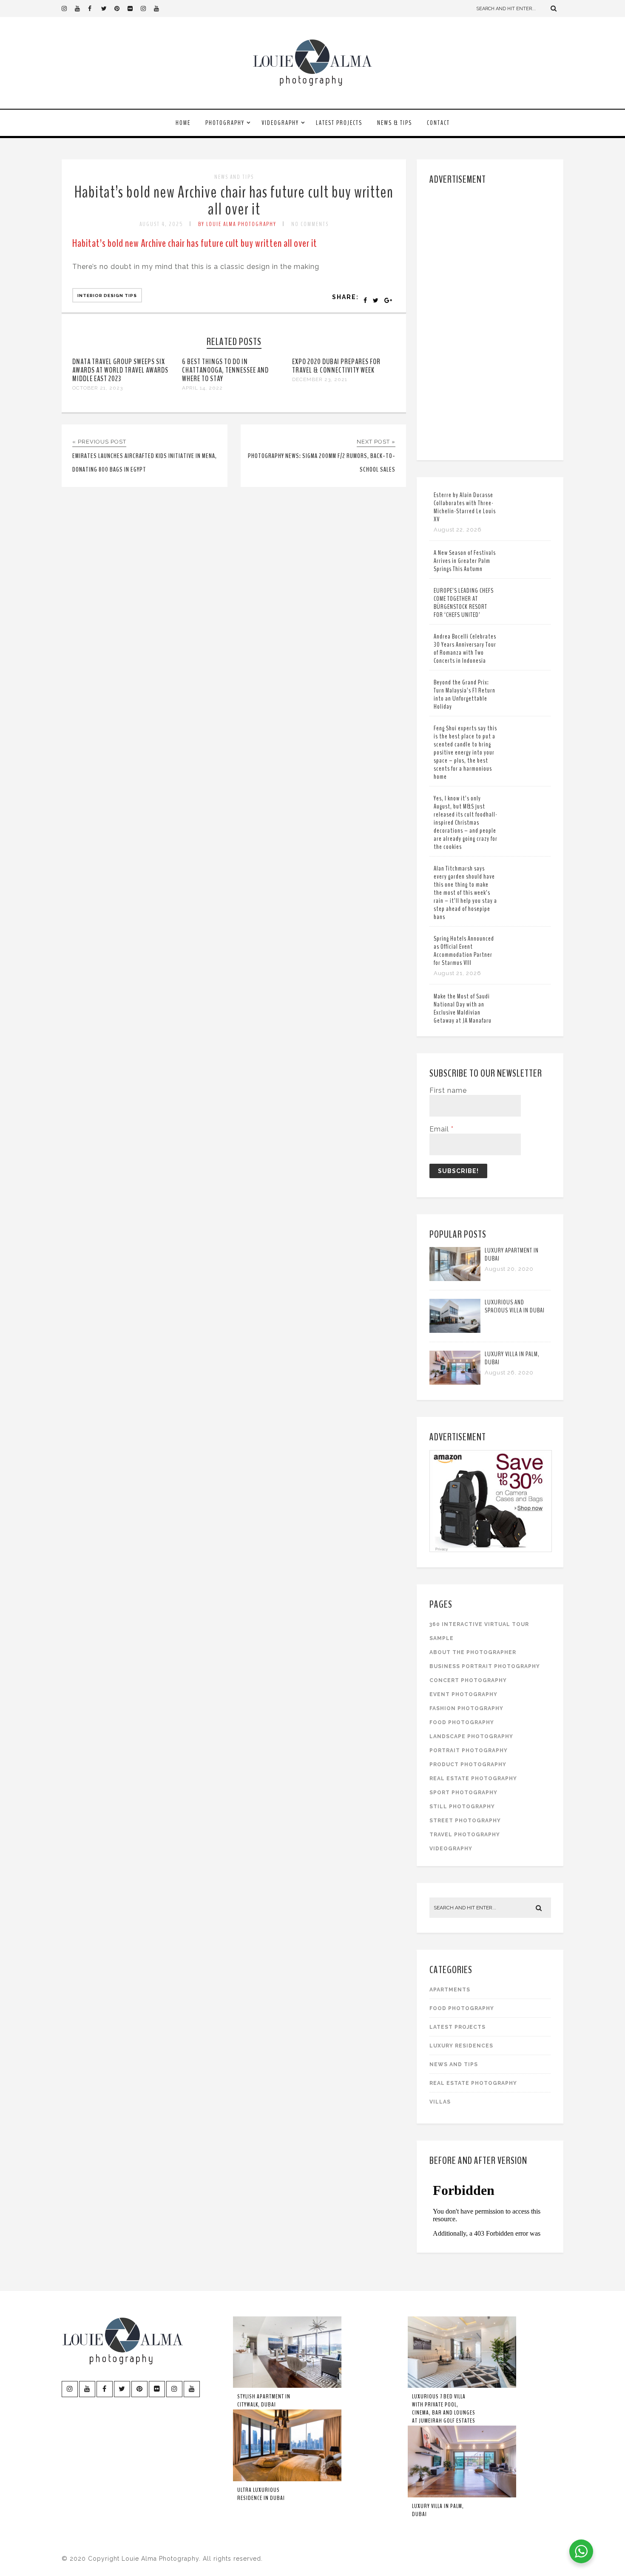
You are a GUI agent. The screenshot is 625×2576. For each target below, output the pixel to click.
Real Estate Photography (473, 1779)
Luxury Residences (461, 2046)
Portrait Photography (469, 1750)
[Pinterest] (121, 8)
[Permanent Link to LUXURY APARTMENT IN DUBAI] (455, 1279)
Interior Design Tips (107, 295)
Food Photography (462, 1722)
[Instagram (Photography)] (68, 8)
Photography (225, 123)
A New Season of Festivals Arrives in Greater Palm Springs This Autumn (465, 561)
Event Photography (463, 1694)
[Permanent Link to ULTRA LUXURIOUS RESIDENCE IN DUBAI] (287, 2480)
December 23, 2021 (320, 379)
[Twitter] (108, 8)
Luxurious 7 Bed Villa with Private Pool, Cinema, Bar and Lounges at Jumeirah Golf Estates (444, 2409)
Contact (438, 123)
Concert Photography (468, 1680)
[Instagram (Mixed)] (147, 8)
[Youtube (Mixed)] (160, 8)
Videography (280, 123)
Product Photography (468, 1764)
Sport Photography (463, 1793)
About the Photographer (473, 1652)
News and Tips (234, 177)
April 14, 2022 (202, 388)
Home (183, 123)
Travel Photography (465, 1835)
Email (442, 1129)
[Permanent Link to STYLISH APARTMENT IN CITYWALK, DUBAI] (287, 2386)
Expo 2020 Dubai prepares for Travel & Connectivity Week (336, 366)
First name (448, 1090)
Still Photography (462, 1807)
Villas (440, 2102)
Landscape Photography (471, 1736)
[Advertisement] (491, 321)
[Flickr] (134, 8)
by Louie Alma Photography (237, 224)
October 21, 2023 (98, 388)
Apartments (450, 1990)
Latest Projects (339, 123)
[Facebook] (94, 8)
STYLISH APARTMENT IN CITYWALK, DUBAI (264, 2401)
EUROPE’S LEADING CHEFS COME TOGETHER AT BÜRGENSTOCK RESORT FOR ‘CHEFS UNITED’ (464, 603)
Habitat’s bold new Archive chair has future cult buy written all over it (234, 201)
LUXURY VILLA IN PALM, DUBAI (512, 1358)
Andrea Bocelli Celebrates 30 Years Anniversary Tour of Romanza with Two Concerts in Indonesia (465, 649)
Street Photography (465, 1821)
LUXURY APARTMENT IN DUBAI (512, 1254)
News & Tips (395, 123)
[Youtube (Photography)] (81, 8)
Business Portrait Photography (485, 1666)
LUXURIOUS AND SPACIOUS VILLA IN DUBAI (515, 1306)
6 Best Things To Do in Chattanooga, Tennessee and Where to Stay (225, 370)
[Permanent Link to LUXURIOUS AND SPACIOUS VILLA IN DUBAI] (455, 1330)
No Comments (310, 224)
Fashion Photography (466, 1708)
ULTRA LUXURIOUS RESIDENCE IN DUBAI (261, 2494)
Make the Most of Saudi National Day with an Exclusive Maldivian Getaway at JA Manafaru (463, 1008)
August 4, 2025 (161, 224)
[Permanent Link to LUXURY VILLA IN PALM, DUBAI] (455, 1382)
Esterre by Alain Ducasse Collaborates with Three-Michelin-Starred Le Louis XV (465, 507)
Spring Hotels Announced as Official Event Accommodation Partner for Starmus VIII (464, 951)
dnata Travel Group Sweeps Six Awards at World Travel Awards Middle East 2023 (120, 370)
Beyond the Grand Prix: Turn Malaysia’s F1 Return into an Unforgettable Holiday (464, 694)
